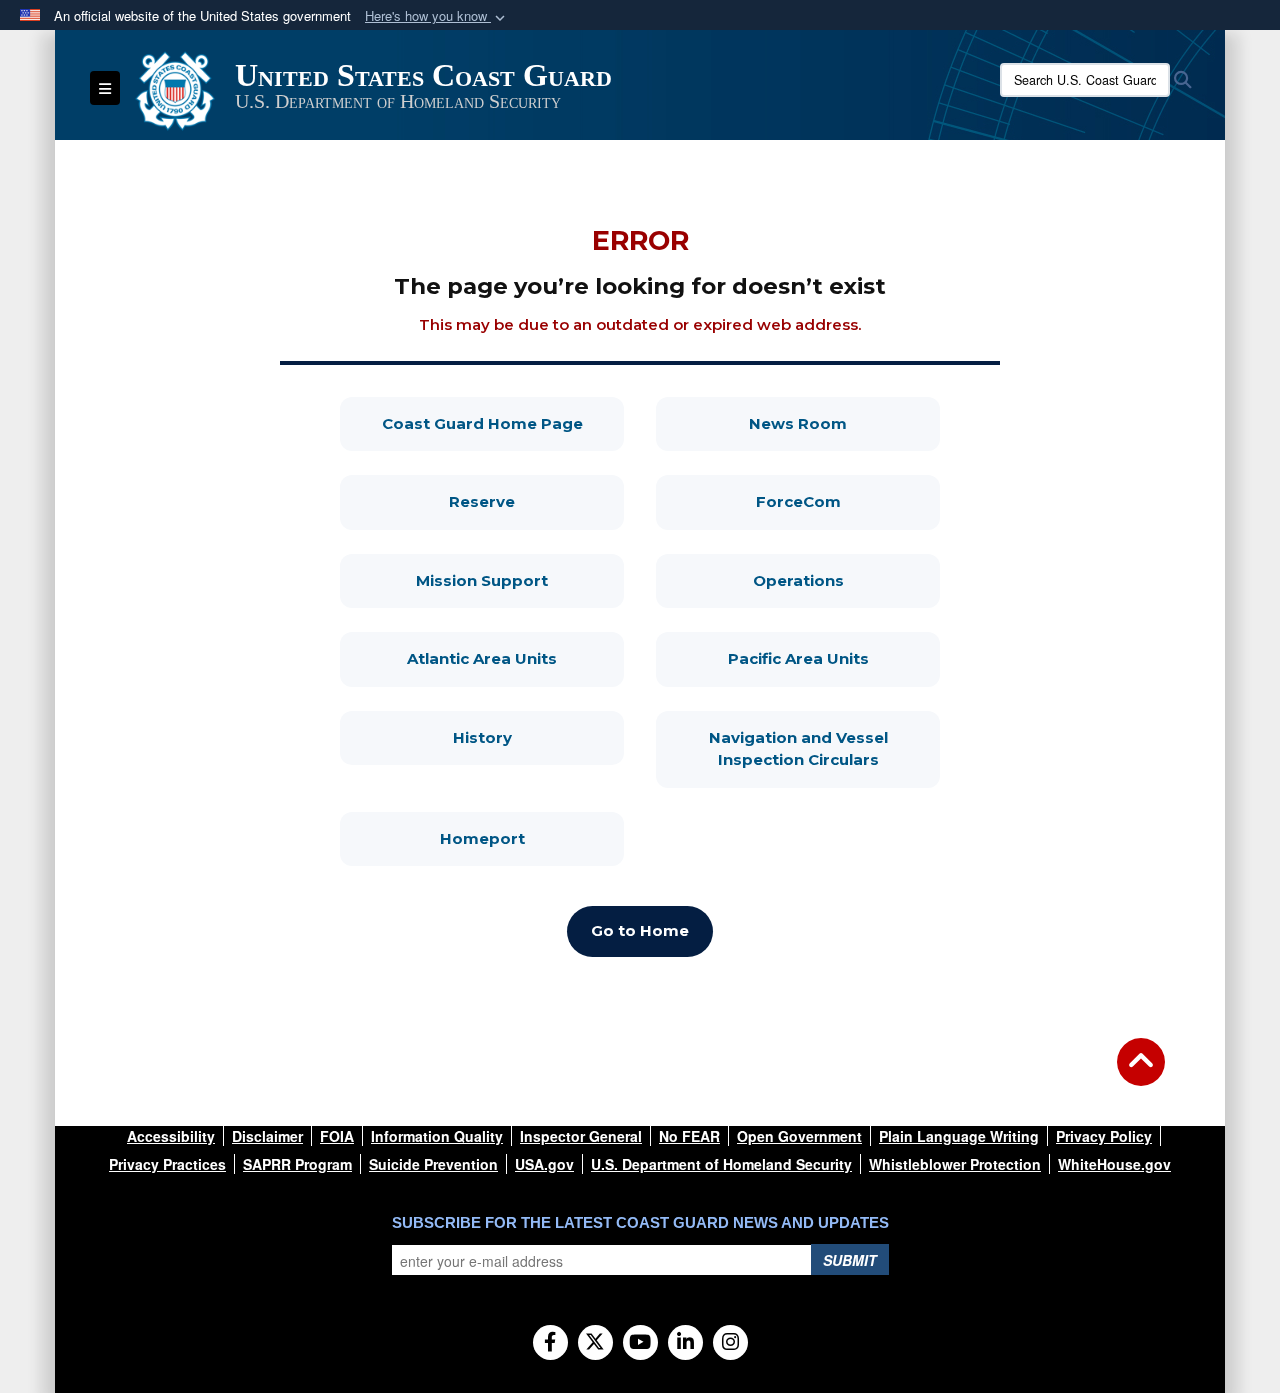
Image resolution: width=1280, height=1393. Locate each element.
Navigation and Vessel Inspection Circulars (824, 749)
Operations (846, 580)
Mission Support (520, 580)
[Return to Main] (1141, 1074)
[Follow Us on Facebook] (550, 1343)
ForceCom (848, 501)
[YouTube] (640, 1343)
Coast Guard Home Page (503, 423)
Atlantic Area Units (515, 658)
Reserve (536, 501)
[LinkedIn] (685, 1343)
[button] (437, 16)
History (538, 737)
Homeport (532, 838)
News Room (844, 423)
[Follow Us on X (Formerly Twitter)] (595, 1343)
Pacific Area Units (834, 658)
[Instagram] (730, 1343)
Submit (850, 1260)
